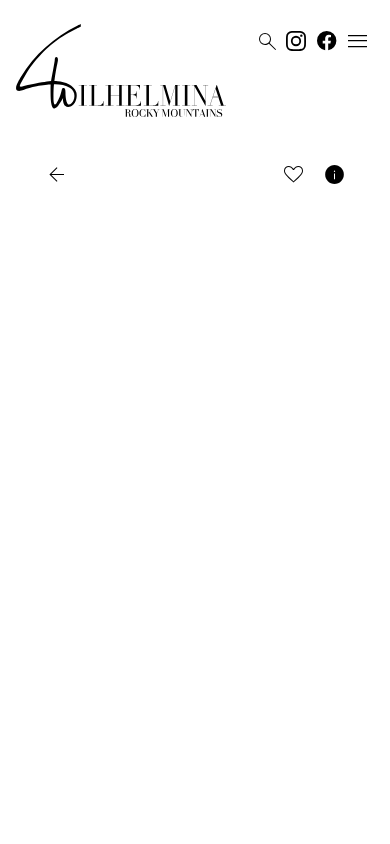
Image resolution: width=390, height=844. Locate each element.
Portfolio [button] (169, 175)
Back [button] (79, 175)
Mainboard (308, 821)
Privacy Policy (174, 821)
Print (244, 175)
